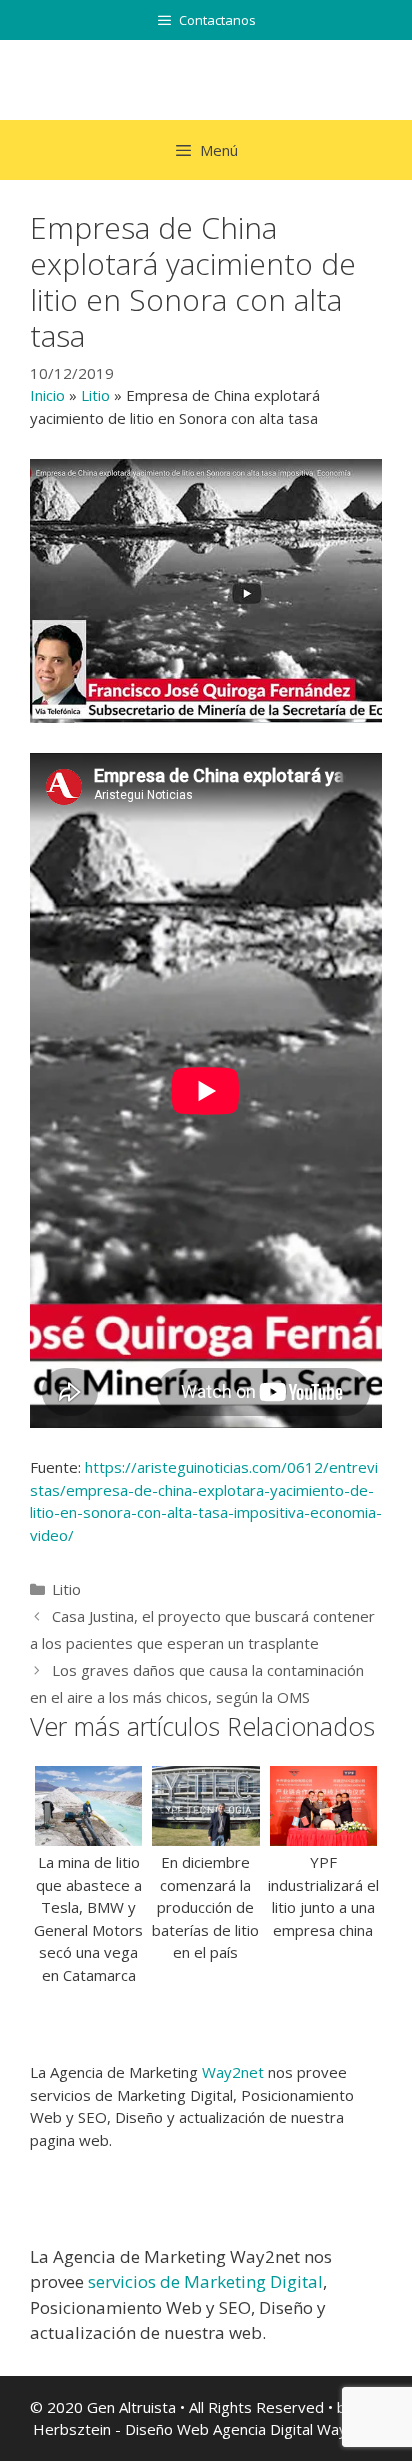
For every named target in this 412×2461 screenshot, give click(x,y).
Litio (95, 395)
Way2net (233, 2072)
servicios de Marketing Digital (205, 2281)
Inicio (47, 395)
